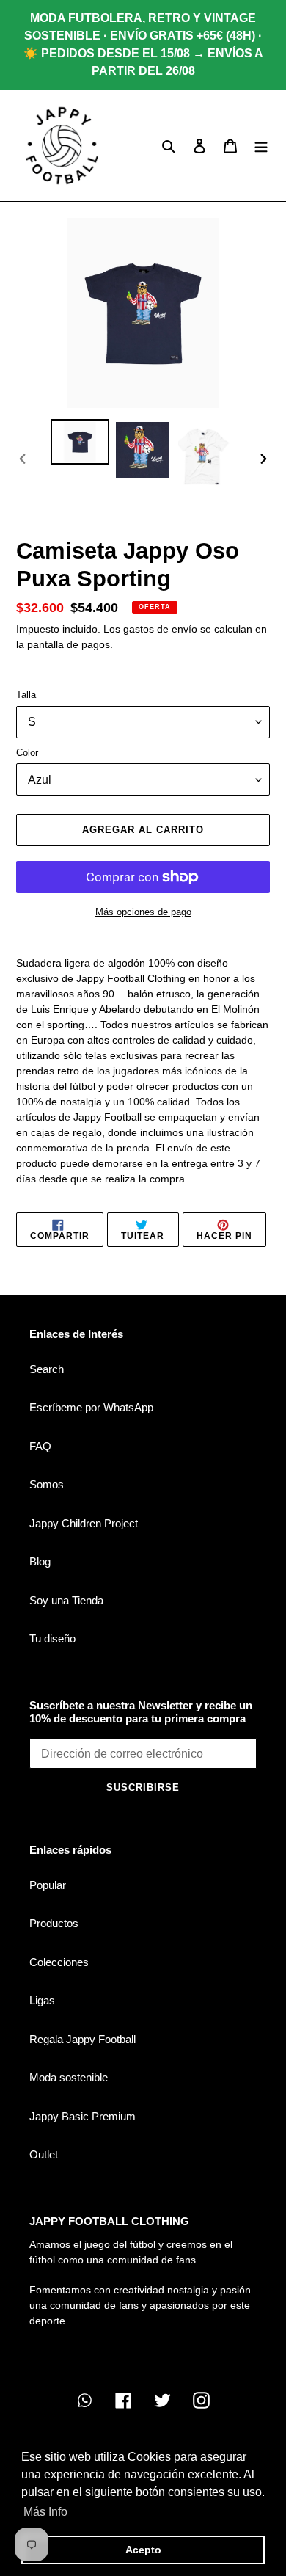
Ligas (42, 2000)
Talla (26, 695)
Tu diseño (52, 1638)
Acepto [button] (143, 2550)
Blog (40, 1561)
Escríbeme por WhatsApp (91, 1407)
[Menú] (261, 146)
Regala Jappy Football (82, 2039)
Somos (47, 1484)
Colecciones (59, 1962)
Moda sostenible (69, 2077)
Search (47, 1369)
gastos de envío (160, 629)
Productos (54, 1923)
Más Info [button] (45, 2512)
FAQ (40, 1446)
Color (27, 753)
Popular (48, 1885)
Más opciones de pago (143, 912)
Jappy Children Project (84, 1523)
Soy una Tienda (66, 1600)
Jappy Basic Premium (82, 2116)
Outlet (44, 2154)
